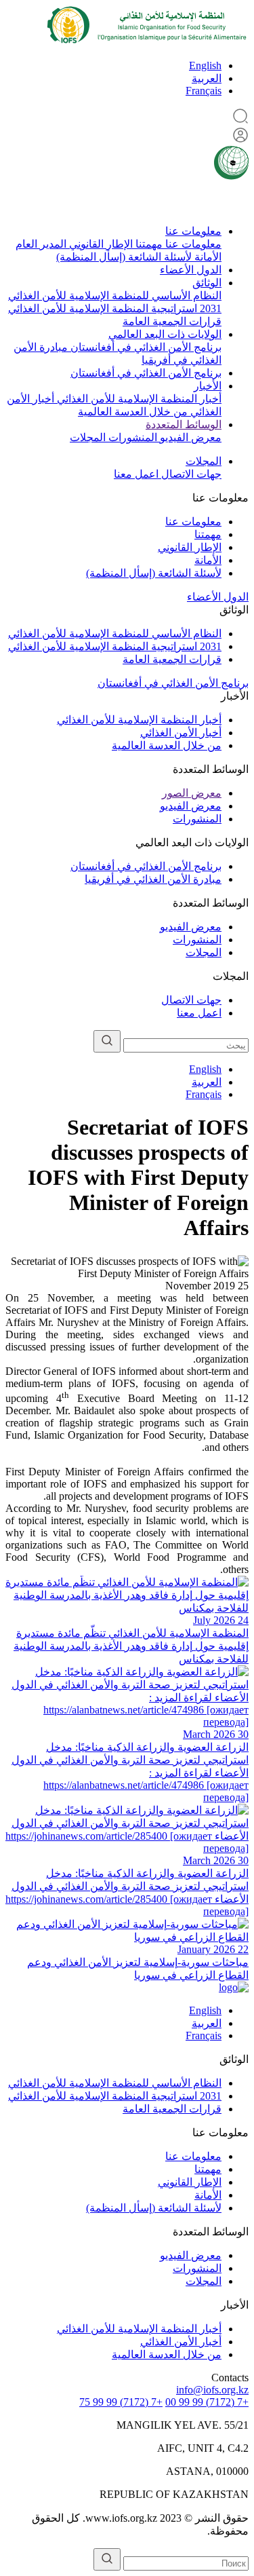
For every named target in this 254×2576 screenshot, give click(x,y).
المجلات (88, 437)
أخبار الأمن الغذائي (181, 733)
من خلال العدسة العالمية (133, 412)
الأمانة (207, 257)
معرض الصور (192, 793)
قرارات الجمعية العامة (172, 321)
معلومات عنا (193, 231)
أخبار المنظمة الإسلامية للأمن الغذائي (138, 399)
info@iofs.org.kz (212, 2390)
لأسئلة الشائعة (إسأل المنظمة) (124, 257)
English (205, 65)
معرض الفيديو (189, 437)
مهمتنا (148, 244)
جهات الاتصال (190, 474)
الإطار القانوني (100, 244)
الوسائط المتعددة (184, 424)
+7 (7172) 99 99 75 (121, 2402)
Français (204, 91)
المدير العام (41, 244)
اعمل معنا (136, 474)
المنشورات (131, 437)
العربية (207, 78)
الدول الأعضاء (191, 270)
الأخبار (208, 386)
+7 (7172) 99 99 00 (207, 2402)
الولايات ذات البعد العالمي (165, 334)
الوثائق (207, 283)
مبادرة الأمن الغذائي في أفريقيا (153, 879)
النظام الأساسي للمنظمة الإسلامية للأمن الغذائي (115, 296)
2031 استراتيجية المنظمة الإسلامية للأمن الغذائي (115, 308)
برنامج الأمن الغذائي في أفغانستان (145, 347)
